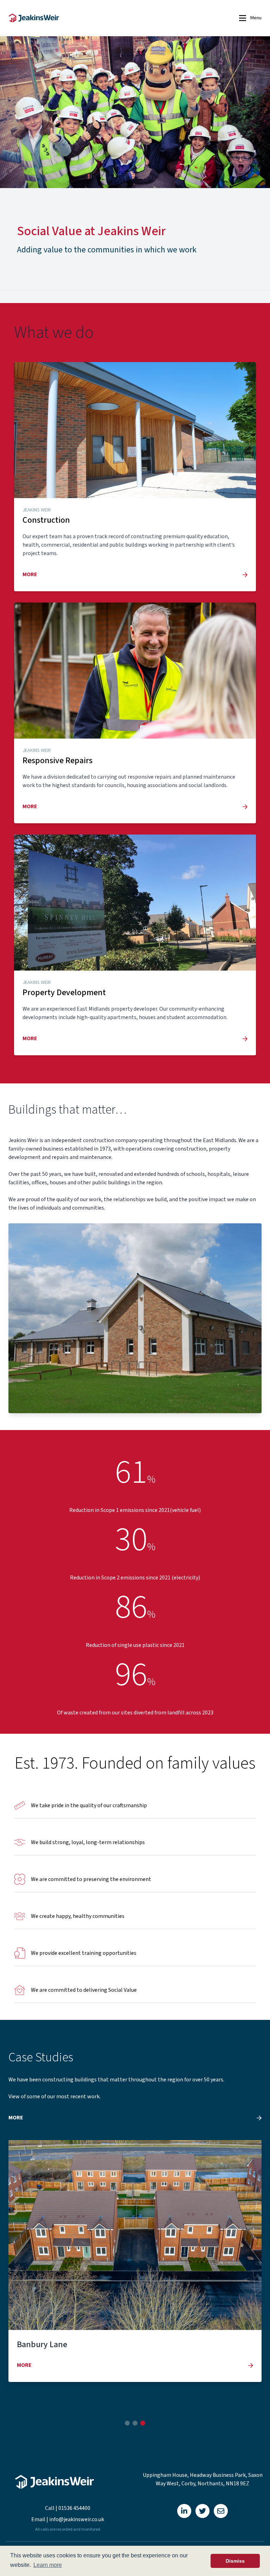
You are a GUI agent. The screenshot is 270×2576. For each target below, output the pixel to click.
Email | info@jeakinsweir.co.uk (68, 2519)
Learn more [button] (48, 2565)
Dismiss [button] (235, 2561)
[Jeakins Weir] (91, 18)
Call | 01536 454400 (68, 2508)
